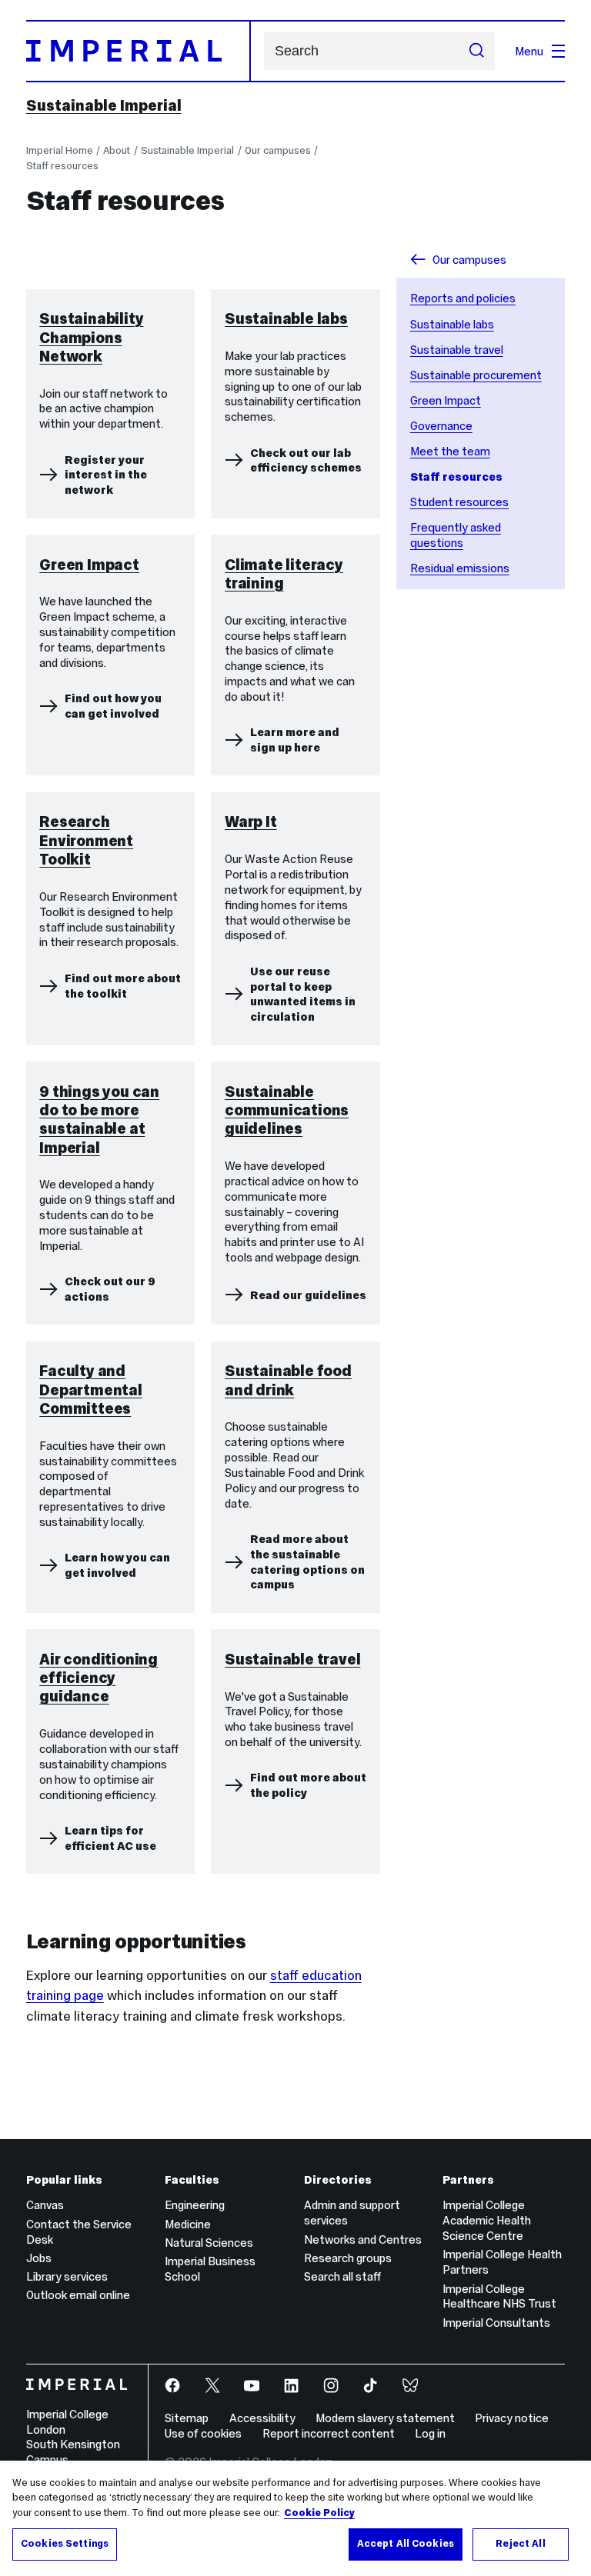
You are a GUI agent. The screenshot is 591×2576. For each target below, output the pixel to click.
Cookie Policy (319, 2513)
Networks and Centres (363, 2239)
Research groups (348, 2258)
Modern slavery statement (385, 2418)
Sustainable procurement (476, 375)
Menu (529, 51)
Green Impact (446, 400)
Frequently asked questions (456, 535)
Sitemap (187, 2418)
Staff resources (62, 166)
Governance (441, 426)
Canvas (45, 2205)
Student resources (459, 502)
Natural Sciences (209, 2243)
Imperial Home (60, 150)
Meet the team (450, 451)
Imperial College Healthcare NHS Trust (499, 2296)
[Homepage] (139, 51)
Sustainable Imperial (104, 105)
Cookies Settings (65, 2544)
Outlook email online (78, 2295)
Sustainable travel (457, 350)
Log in (430, 2433)
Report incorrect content (329, 2433)
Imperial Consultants (496, 2323)
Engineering (195, 2205)
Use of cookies (203, 2433)
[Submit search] (477, 52)
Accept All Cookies (406, 2544)
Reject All (520, 2544)
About (117, 150)
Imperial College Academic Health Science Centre (487, 2220)
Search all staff (342, 2276)
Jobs (39, 2258)
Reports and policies (463, 298)
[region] (295, 2518)
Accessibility (262, 2418)
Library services (67, 2276)
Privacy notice (512, 2418)
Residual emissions (460, 568)
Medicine (188, 2224)
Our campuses (278, 150)
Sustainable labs (452, 324)
